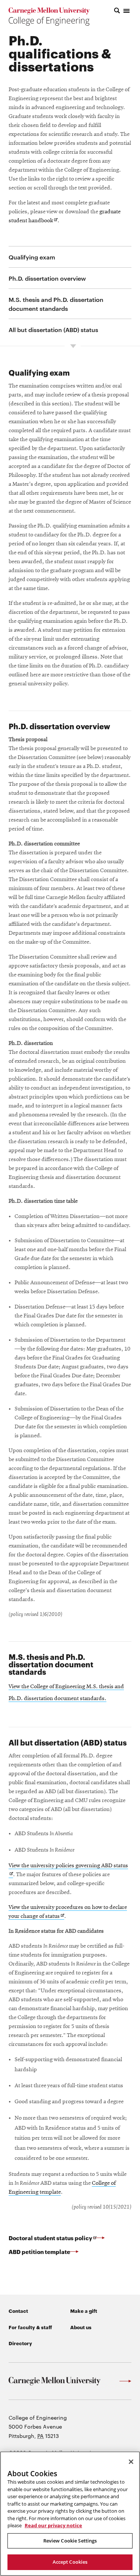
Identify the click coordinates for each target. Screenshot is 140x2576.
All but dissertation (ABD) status (53, 329)
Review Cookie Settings (70, 2541)
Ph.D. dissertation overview (47, 278)
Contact (18, 2311)
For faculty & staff (30, 2327)
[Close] (131, 2462)
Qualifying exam (32, 257)
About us (81, 2327)
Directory (20, 2343)
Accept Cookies (70, 2562)
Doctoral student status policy (57, 2238)
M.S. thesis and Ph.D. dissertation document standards (56, 304)
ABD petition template (39, 2251)
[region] (70, 2514)
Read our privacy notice (53, 2525)
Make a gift (84, 2311)
